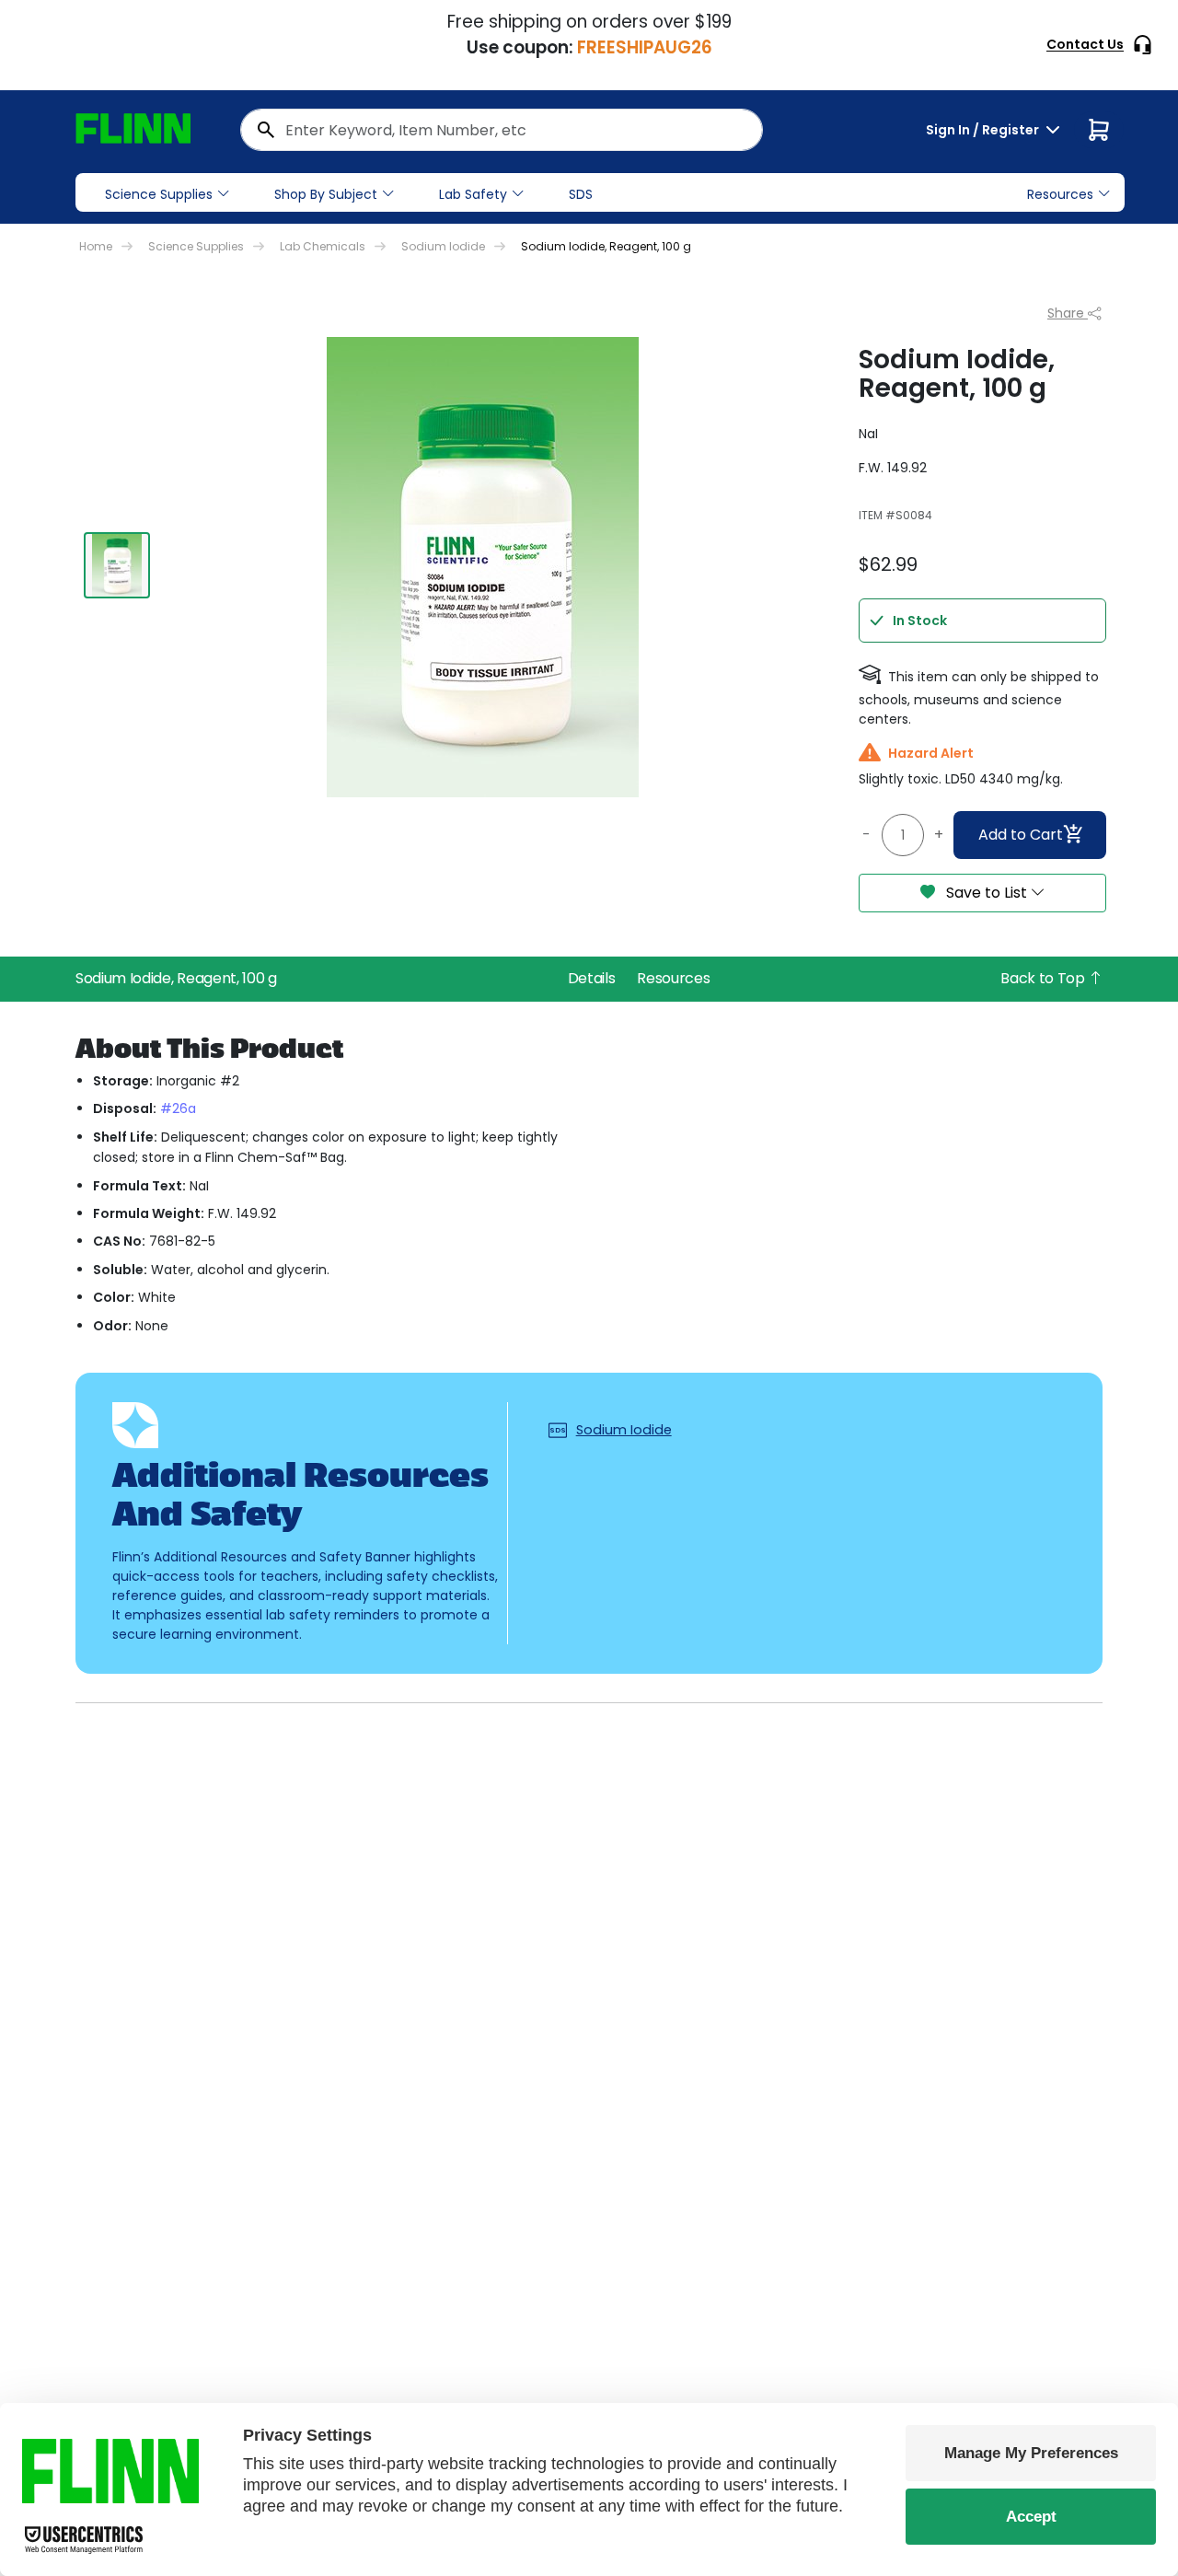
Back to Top (1044, 978)
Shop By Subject (326, 194)
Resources (673, 978)
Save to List (987, 893)
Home (96, 246)
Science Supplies (159, 194)
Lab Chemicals (323, 246)
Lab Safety (473, 194)
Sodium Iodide (443, 246)
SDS (581, 194)
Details (592, 978)
